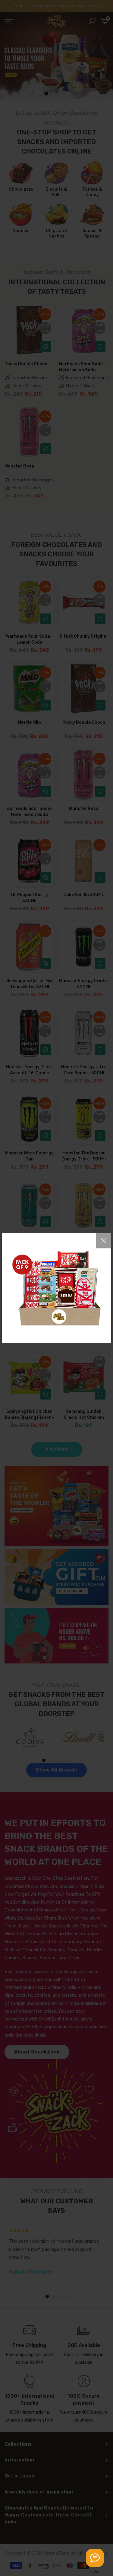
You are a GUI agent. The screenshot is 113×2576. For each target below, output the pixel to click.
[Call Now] (95, 2558)
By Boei (95, 2572)
